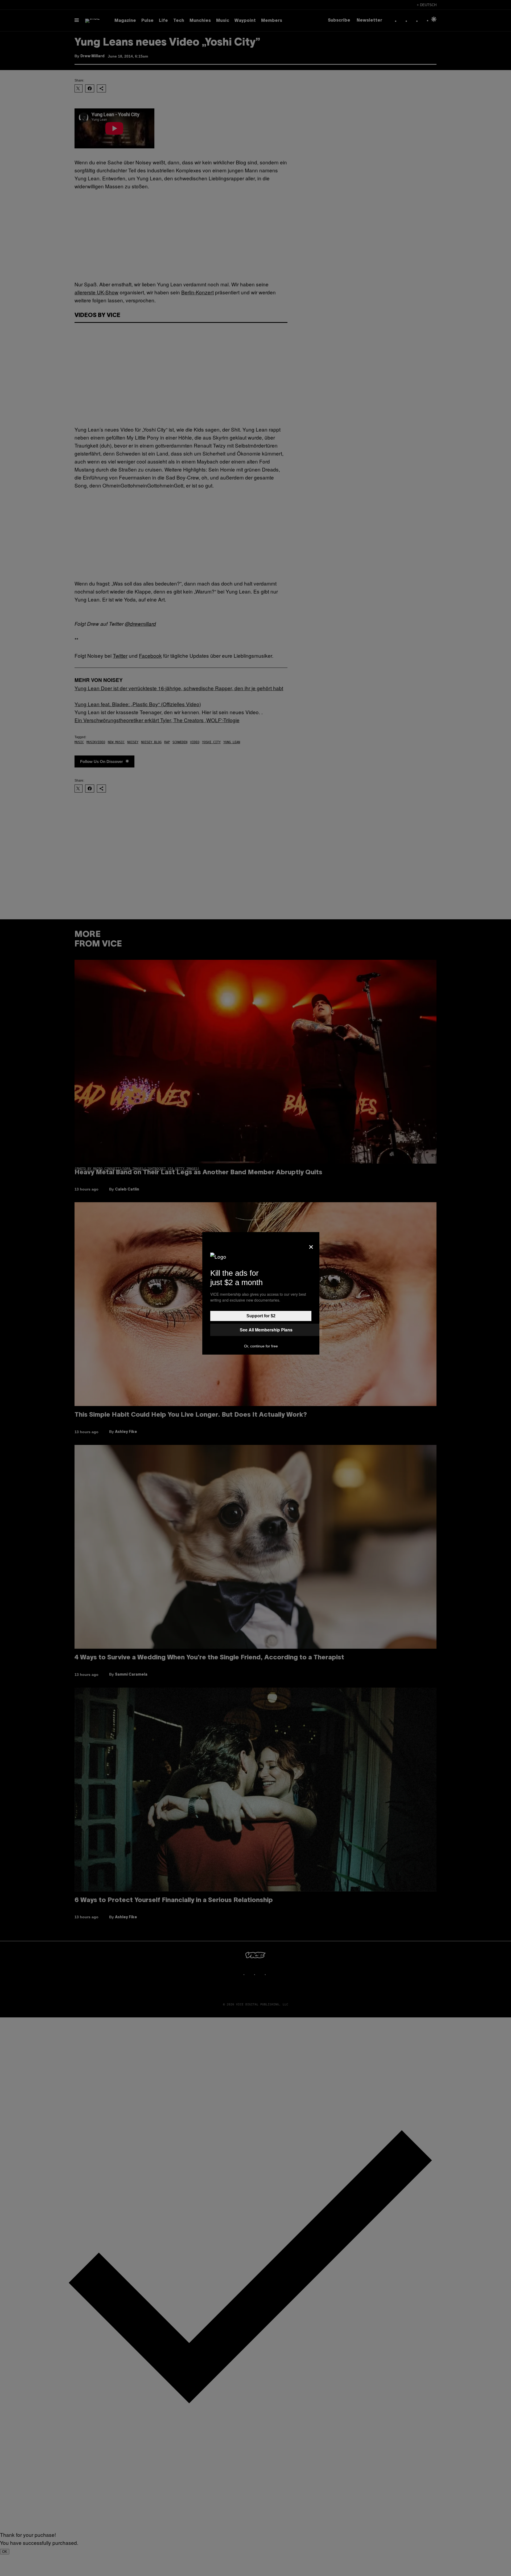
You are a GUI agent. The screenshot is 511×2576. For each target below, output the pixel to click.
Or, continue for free (261, 1346)
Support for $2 (261, 1316)
